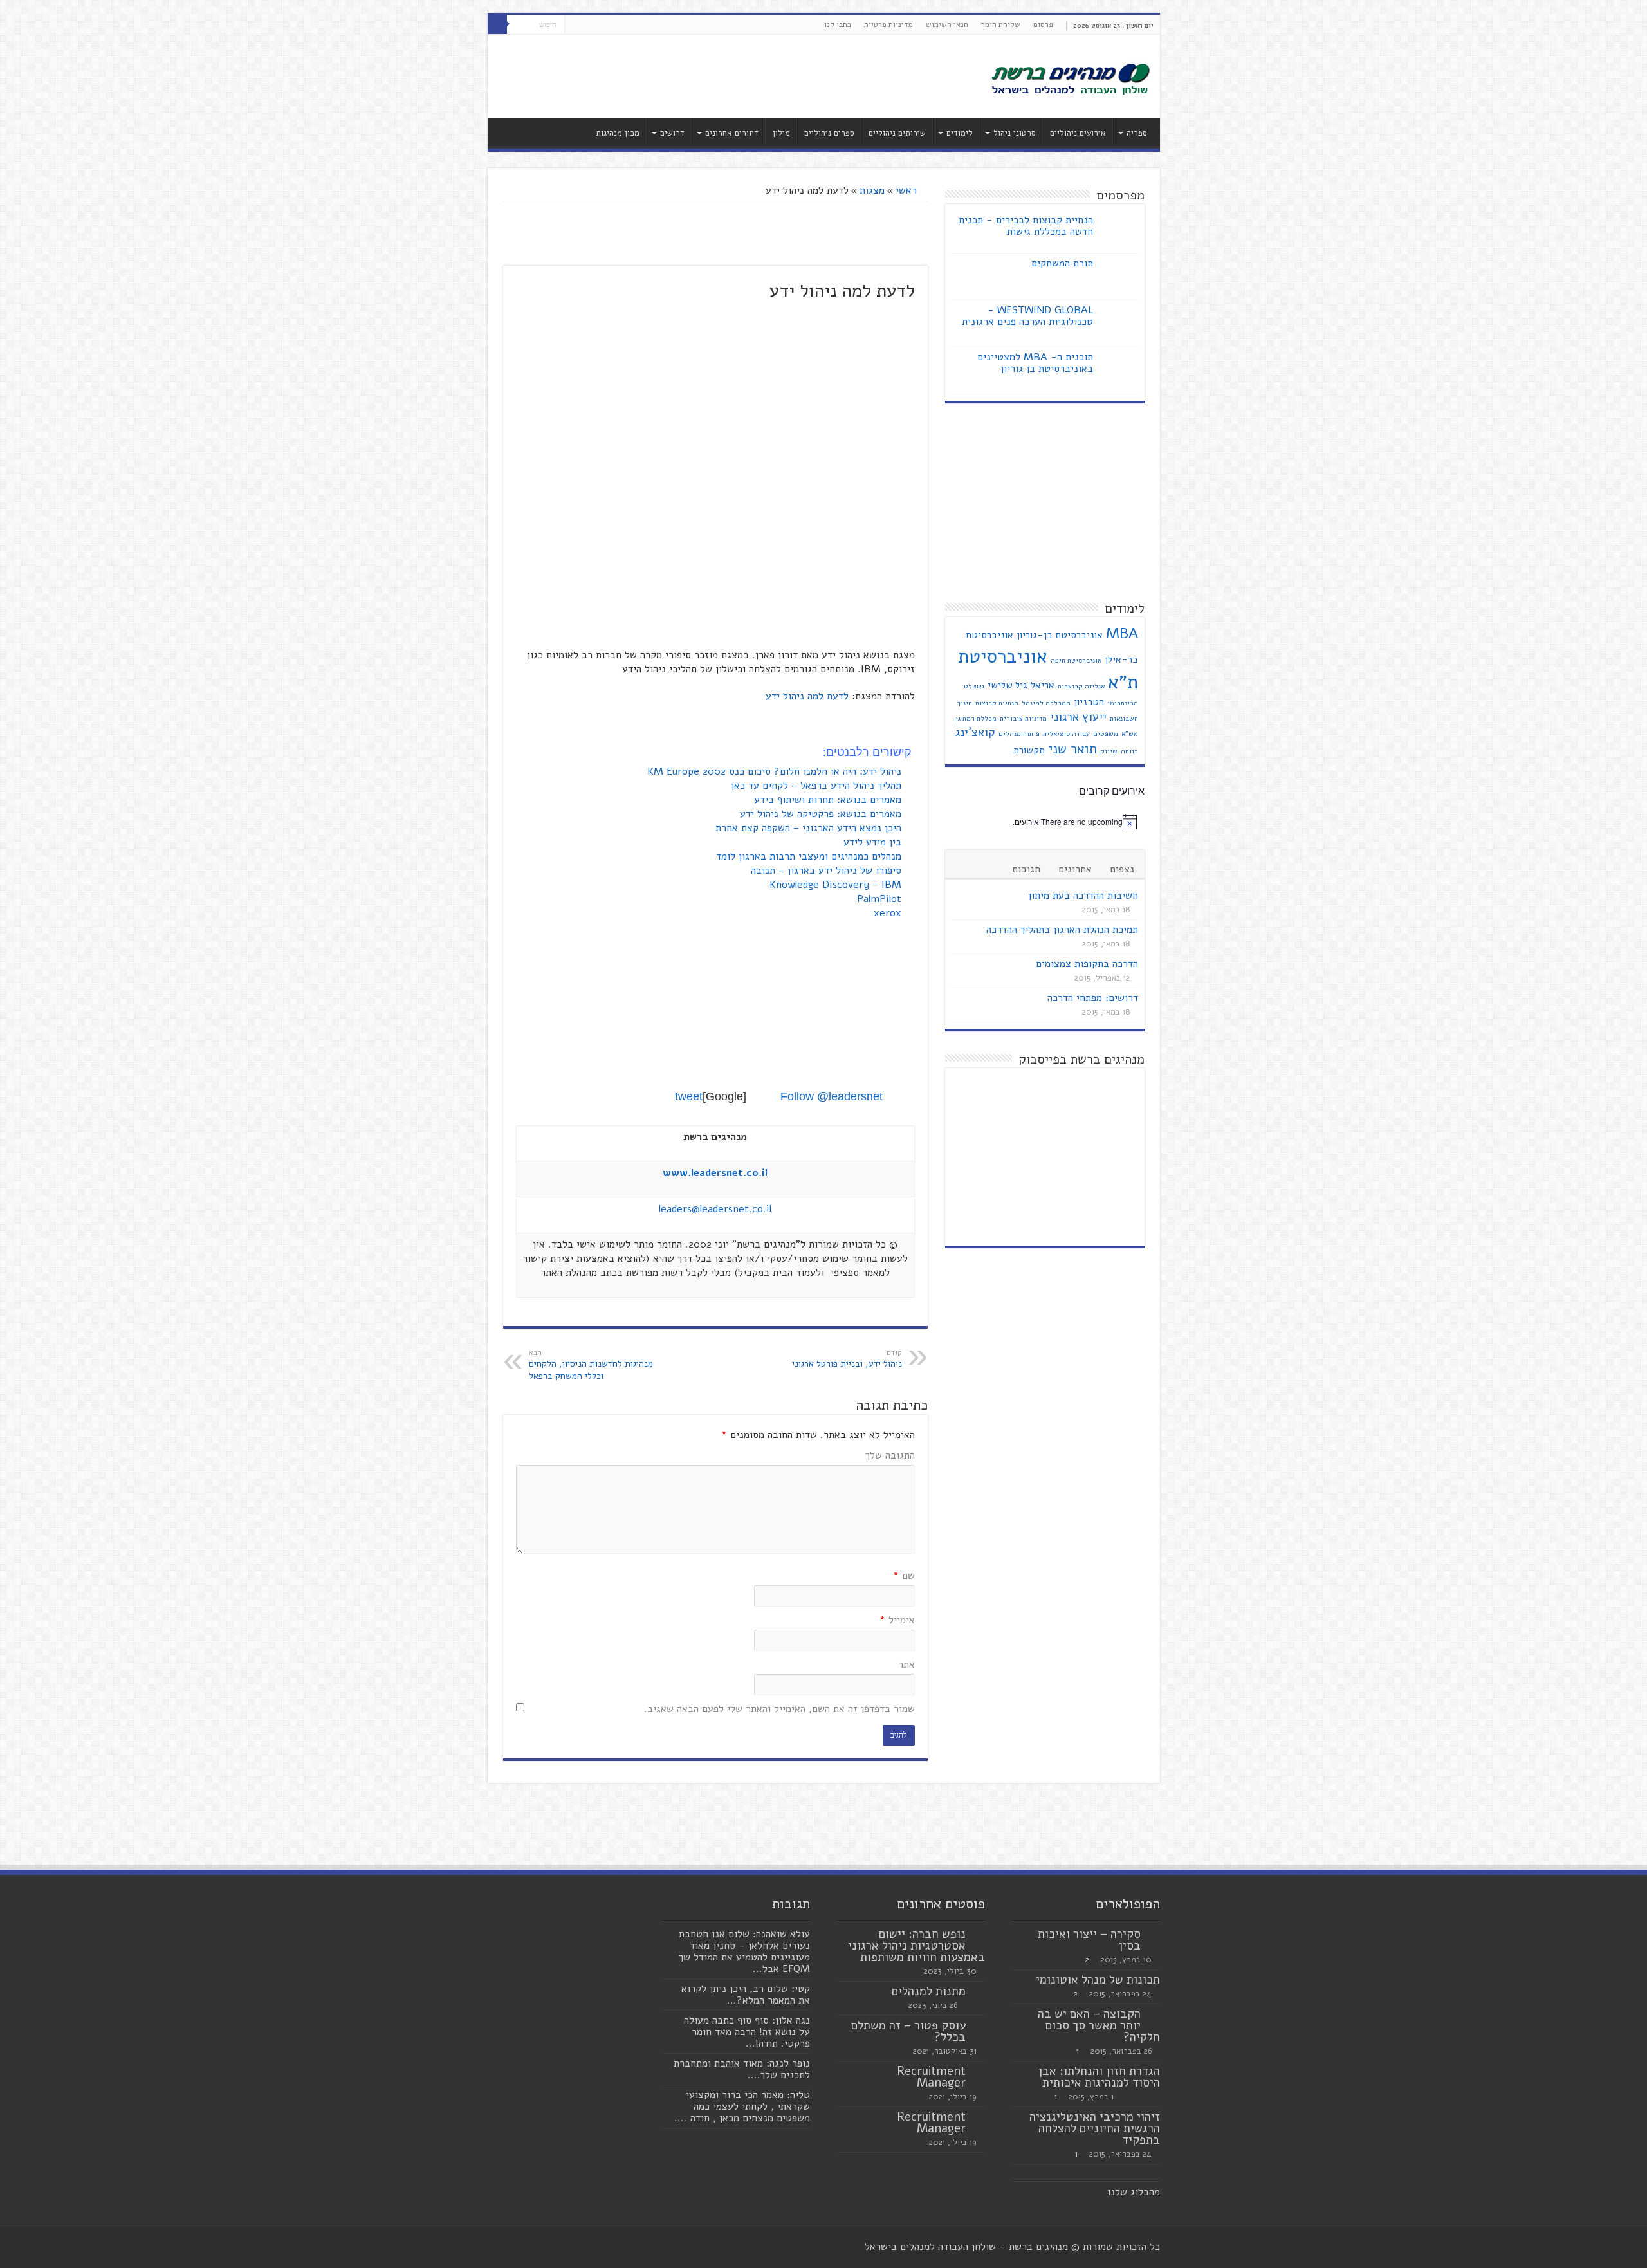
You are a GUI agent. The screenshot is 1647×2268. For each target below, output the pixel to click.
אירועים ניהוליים (1078, 133)
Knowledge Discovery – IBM (837, 885)
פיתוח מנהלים (1019, 734)
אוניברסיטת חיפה (1076, 660)
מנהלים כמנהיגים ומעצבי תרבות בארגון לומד (810, 856)
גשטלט (974, 686)
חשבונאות (1124, 718)
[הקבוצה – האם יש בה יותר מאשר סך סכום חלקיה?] (1154, 2014)
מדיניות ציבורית (1023, 718)
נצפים (1122, 869)
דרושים (672, 133)
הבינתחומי (1123, 703)
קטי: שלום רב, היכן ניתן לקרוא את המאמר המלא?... (746, 1995)
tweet (689, 1096)
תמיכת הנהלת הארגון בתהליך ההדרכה (1062, 930)
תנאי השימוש (947, 24)
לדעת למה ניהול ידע (807, 696)
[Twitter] (586, 25)
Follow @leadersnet (832, 1096)
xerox (889, 913)
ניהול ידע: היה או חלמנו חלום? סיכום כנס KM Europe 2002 (776, 771)
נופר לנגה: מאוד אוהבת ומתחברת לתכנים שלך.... (742, 2069)
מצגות (872, 190)
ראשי (908, 190)
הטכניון (1089, 702)
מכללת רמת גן (976, 718)
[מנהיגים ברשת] (1070, 78)
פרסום (1043, 24)
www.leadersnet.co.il (715, 1173)
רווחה (1129, 751)
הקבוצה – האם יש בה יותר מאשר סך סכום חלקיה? (1099, 2025)
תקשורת (1029, 750)
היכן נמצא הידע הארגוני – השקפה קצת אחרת (810, 828)
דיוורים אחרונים (732, 133)
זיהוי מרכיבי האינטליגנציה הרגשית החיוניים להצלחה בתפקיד (1095, 2128)
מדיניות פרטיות (888, 24)
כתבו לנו (838, 24)
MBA (1122, 633)
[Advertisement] (731, 77)
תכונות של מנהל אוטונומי (1098, 1980)
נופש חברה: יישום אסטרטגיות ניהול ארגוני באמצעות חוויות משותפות (916, 1946)
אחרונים (1075, 869)
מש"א (1130, 734)
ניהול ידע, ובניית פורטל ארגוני (847, 1359)
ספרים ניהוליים (829, 133)
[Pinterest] (574, 25)
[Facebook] (599, 25)
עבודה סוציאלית (1066, 734)
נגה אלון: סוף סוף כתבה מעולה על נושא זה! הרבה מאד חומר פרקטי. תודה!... (747, 2032)
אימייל (897, 1620)
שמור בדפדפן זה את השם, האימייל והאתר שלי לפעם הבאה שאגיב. (779, 1709)
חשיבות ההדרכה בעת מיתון (1083, 896)
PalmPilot (881, 899)
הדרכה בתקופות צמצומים (1087, 964)
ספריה (1137, 133)
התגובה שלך (890, 1455)
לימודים (960, 133)
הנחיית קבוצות (997, 703)
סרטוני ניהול (1015, 133)
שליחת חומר (1001, 24)
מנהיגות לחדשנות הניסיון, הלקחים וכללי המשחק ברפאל (591, 1365)
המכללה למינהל (1046, 703)
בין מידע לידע (874, 842)
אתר (906, 1664)
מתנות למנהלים (929, 1991)
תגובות (1026, 869)
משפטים (1106, 734)
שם (904, 1576)
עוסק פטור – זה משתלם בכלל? (908, 2031)
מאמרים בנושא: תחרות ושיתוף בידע (829, 800)
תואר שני (1072, 749)
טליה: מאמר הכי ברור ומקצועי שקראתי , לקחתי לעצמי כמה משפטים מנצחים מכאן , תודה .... (742, 2107)
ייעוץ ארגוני (1078, 717)
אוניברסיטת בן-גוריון (1060, 635)
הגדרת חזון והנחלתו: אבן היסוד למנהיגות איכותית (1099, 2077)
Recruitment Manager (931, 2077)
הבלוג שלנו (1131, 2192)
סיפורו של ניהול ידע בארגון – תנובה (828, 871)
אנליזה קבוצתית (1081, 686)
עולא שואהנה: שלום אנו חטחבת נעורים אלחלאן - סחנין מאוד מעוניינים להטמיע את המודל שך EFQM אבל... (744, 1951)
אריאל (1043, 685)
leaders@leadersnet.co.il (715, 1209)
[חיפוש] (497, 24)
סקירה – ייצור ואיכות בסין (1089, 1940)
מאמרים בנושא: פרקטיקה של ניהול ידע (822, 814)
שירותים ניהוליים (897, 133)
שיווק (1109, 751)
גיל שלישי (1008, 685)
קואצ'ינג (975, 732)
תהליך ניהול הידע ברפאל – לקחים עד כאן (818, 786)
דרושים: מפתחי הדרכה (1093, 998)
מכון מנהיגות (618, 133)
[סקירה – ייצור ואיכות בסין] (1154, 1935)
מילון (781, 133)
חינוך (965, 703)
